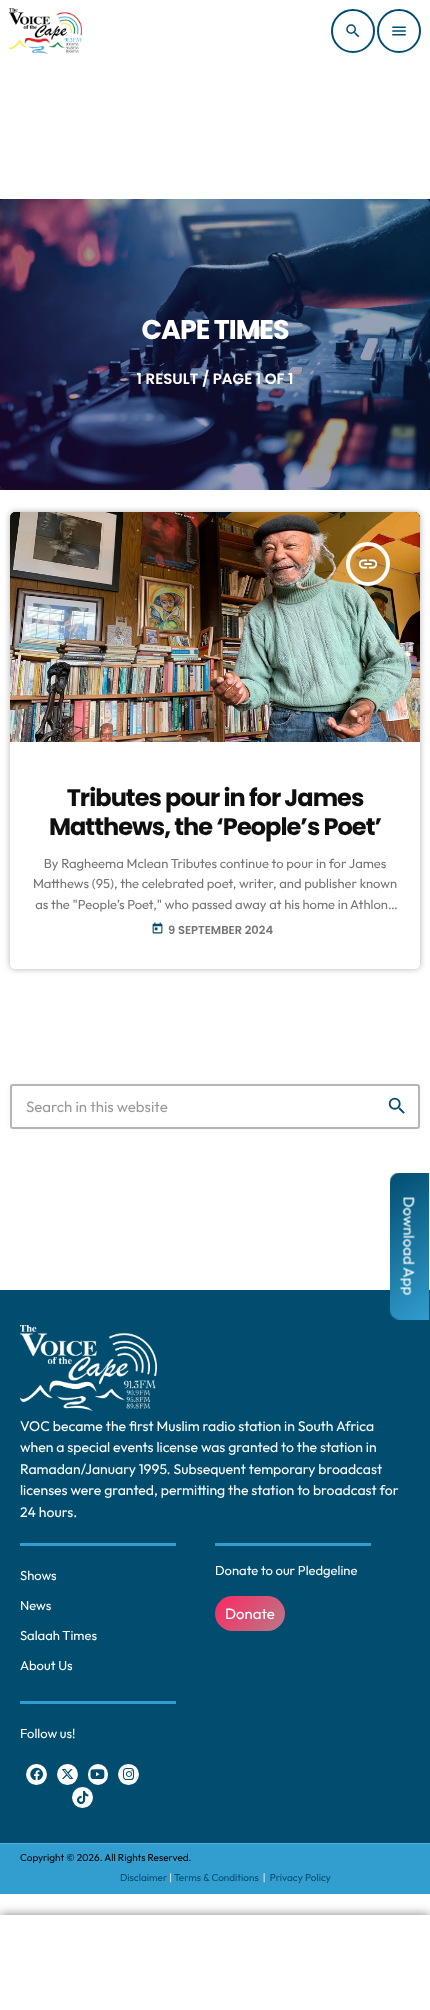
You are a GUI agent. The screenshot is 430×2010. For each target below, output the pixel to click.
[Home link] (45, 31)
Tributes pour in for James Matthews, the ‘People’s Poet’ (215, 813)
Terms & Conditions (217, 1877)
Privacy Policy (300, 1877)
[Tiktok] (82, 1797)
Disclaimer (143, 1877)
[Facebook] (36, 1774)
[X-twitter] (67, 1774)
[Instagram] (128, 1774)
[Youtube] (98, 1774)
